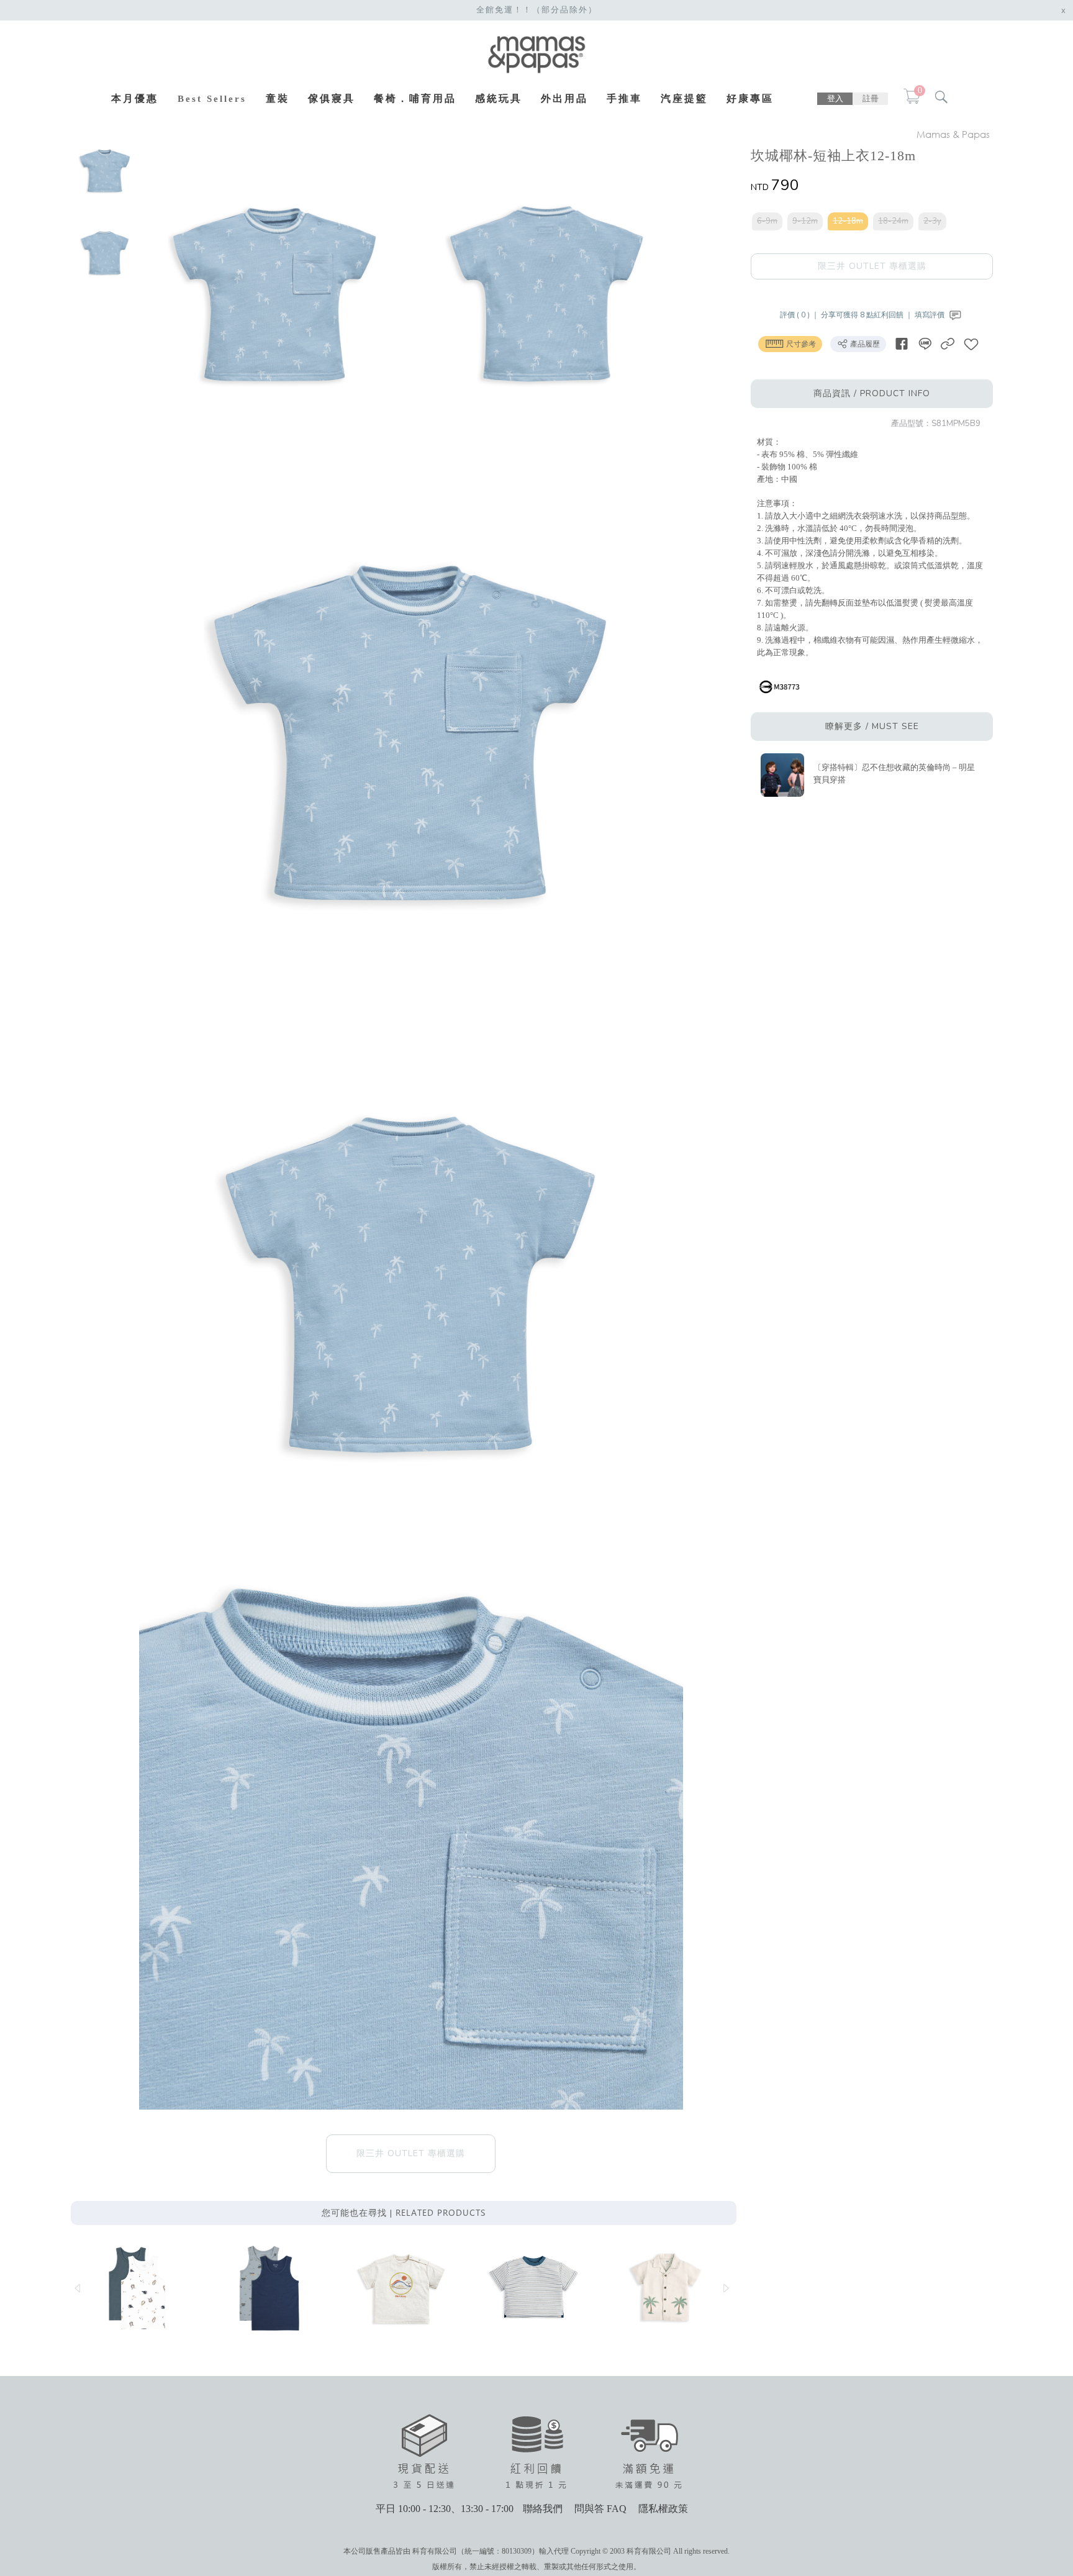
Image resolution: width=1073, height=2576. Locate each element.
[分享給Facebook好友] (902, 344)
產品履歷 (864, 344)
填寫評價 (930, 315)
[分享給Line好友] (925, 344)
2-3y (932, 221)
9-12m (805, 221)
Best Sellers (212, 99)
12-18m (848, 221)
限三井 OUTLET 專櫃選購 (872, 266)
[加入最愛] (971, 344)
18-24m (893, 221)
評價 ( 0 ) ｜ (800, 315)
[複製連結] (948, 344)
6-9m (767, 221)
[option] (105, 171)
